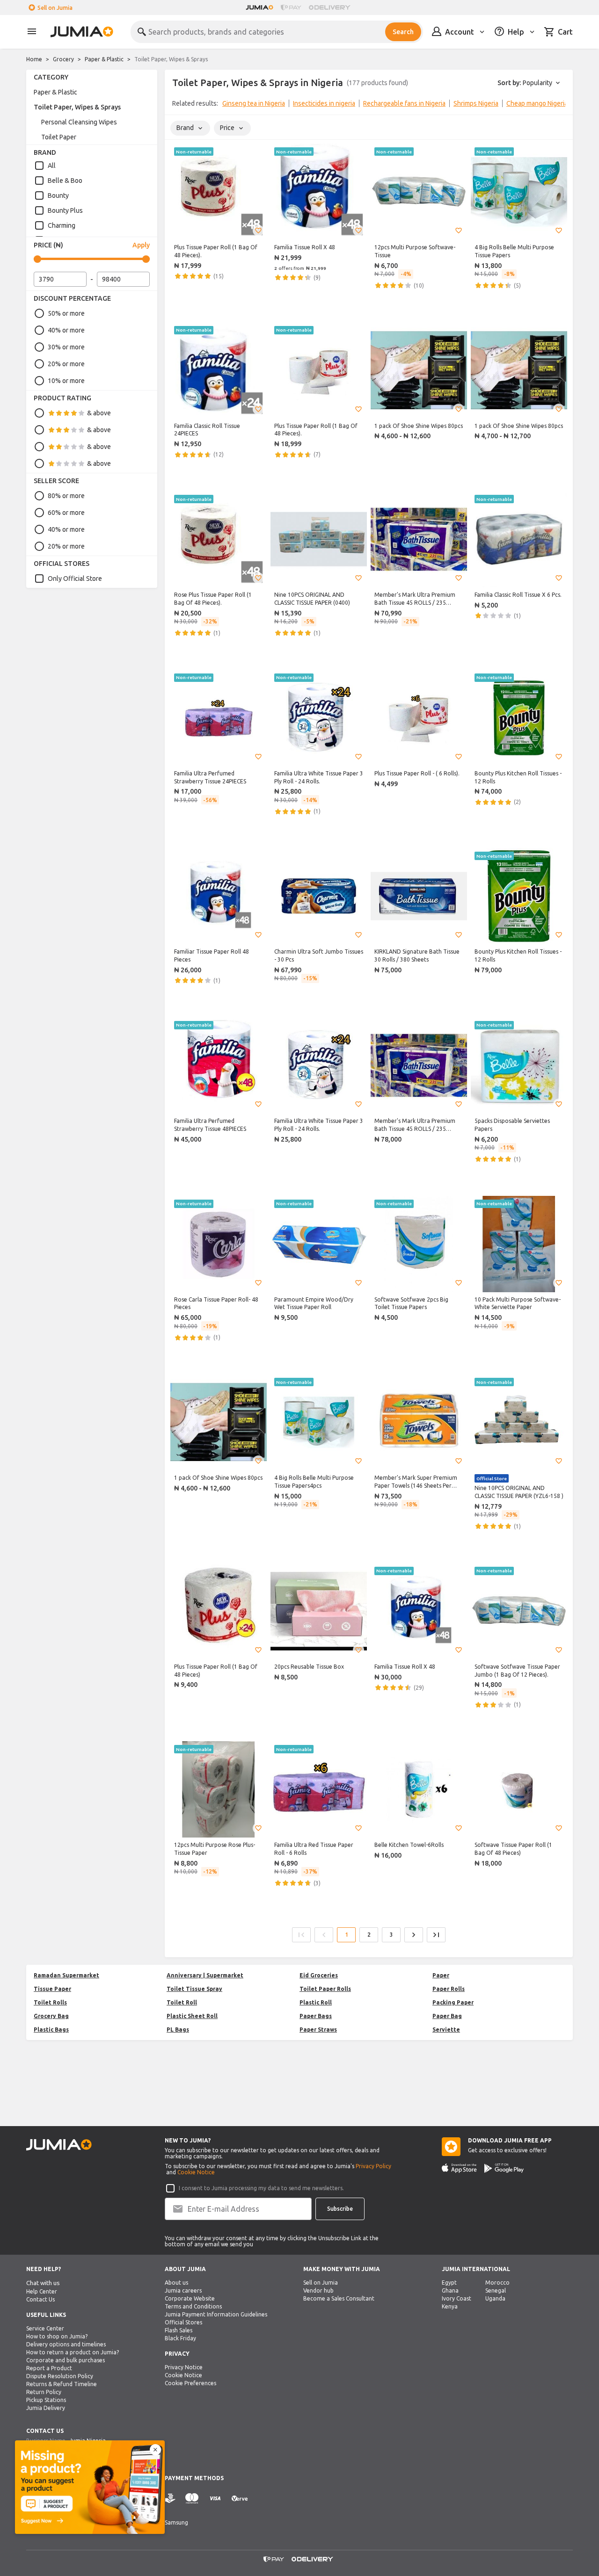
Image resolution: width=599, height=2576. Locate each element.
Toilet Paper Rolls (325, 1989)
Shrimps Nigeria (476, 103)
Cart (565, 32)
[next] (560, 105)
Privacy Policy (373, 2166)
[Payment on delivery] (170, 2499)
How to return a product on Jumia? (73, 2352)
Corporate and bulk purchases (66, 2360)
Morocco (497, 2283)
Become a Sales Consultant (339, 2298)
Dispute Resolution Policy (60, 2376)
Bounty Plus (65, 210)
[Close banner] (155, 2450)
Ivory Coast (457, 2298)
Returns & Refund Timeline (62, 2384)
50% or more (66, 313)
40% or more (66, 330)
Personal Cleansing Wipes (79, 122)
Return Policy (44, 2392)
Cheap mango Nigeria (537, 103)
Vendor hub (318, 2290)
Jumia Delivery (46, 2408)
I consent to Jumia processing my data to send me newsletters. (261, 2188)
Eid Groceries (319, 1975)
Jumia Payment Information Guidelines (216, 2314)
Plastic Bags (51, 2030)
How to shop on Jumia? (57, 2336)
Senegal (496, 2290)
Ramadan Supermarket (66, 1975)
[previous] (178, 105)
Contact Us (40, 2299)
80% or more (66, 496)
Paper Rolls (449, 1989)
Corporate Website (190, 2298)
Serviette (446, 2030)
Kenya (450, 2306)
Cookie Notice (196, 2172)
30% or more (66, 347)
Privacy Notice (184, 2367)
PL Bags (178, 2030)
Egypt (449, 2283)
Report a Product (49, 2368)
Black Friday (180, 2338)
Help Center (42, 2291)
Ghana (450, 2290)
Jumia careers (183, 2290)
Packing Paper (453, 2002)
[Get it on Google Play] (504, 2168)
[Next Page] (414, 1935)
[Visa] (215, 2499)
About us (176, 2283)
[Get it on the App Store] (459, 2168)
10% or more (66, 381)
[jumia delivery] (331, 7)
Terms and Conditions (193, 2306)
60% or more (66, 513)
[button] (258, 231)
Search (403, 32)
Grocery (63, 59)
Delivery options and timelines (66, 2344)
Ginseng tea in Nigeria (254, 103)
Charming (62, 225)
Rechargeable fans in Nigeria (404, 103)
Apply (141, 245)
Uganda (495, 2298)
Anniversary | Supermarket (205, 1975)
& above (99, 413)
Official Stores (183, 2322)
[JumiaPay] (291, 7)
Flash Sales (179, 2330)
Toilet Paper (59, 137)
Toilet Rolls (50, 2002)
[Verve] (240, 2499)
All (52, 166)
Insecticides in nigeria (324, 103)
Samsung (176, 2522)
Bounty (58, 195)
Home (34, 59)
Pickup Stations (46, 2400)
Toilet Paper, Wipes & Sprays (77, 107)
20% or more (66, 364)
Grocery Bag (51, 2016)
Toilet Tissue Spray (194, 1989)
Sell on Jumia (55, 8)
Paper (441, 1975)
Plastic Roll (316, 2002)
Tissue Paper (52, 1989)
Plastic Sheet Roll (192, 2016)
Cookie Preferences (190, 2383)
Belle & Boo (65, 181)
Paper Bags (316, 2016)
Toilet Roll (182, 2002)
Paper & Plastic (104, 59)
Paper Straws (318, 2030)
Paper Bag (447, 2016)
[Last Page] (436, 1935)
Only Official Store (75, 579)
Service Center (45, 2328)
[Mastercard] (192, 2499)
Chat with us (43, 2283)
